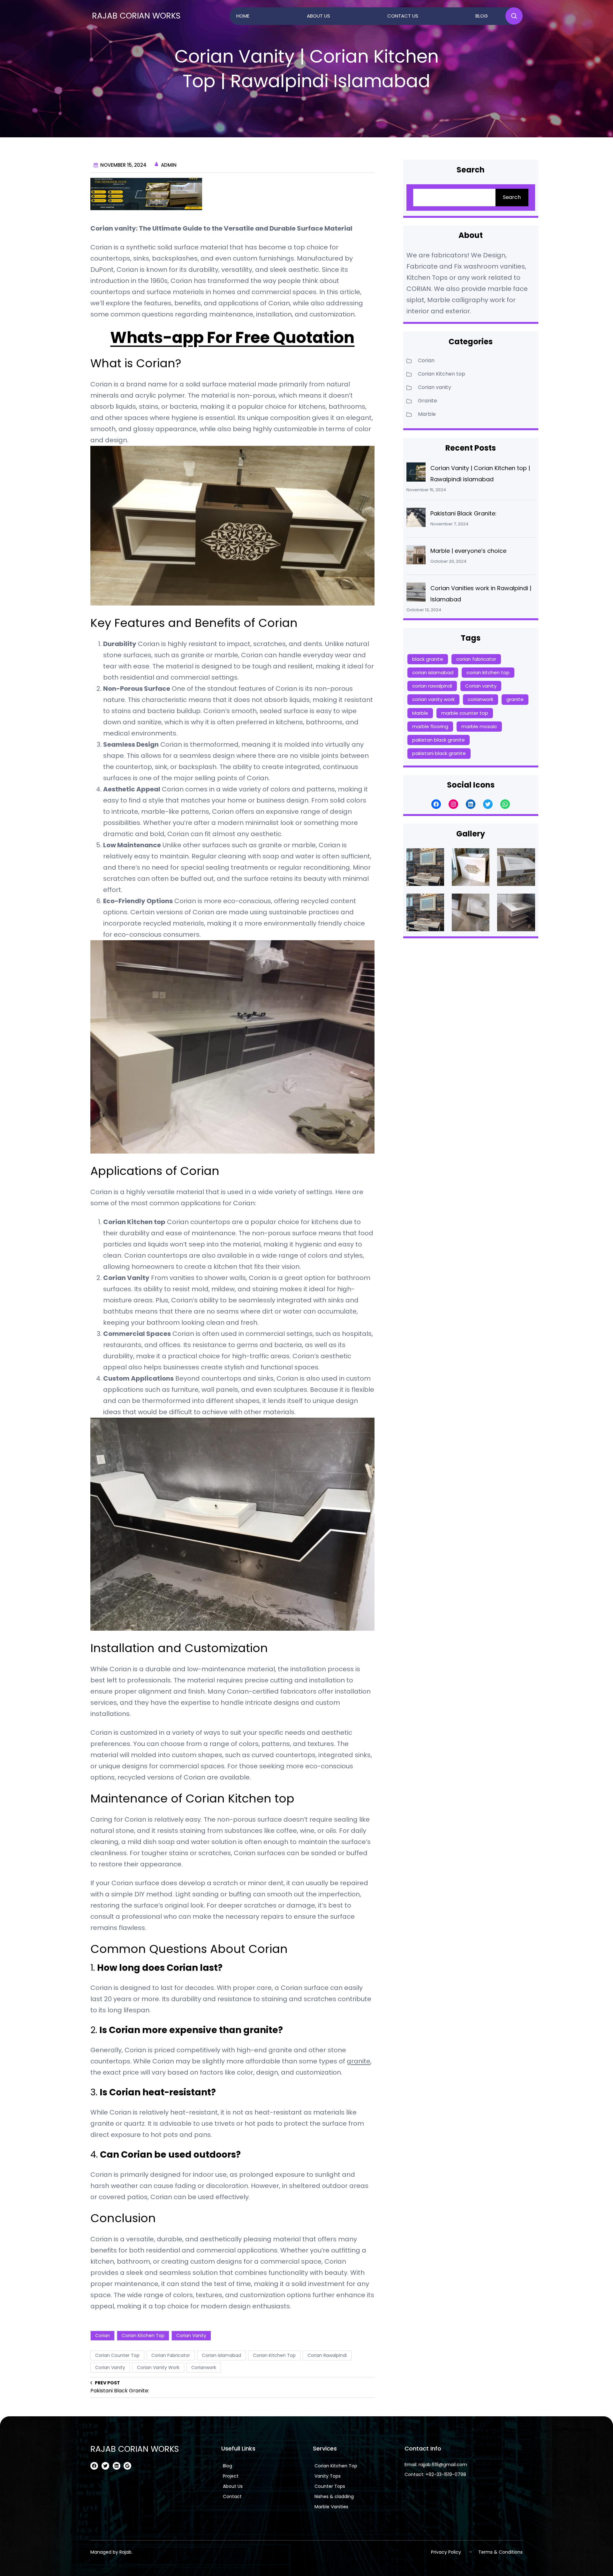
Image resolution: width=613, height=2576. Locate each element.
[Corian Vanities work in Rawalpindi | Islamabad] (416, 594)
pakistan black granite (439, 740)
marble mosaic (479, 726)
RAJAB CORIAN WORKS (136, 16)
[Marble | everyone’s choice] (416, 556)
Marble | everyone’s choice (468, 551)
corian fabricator (171, 2355)
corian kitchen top (274, 2355)
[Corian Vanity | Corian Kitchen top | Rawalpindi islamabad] (416, 474)
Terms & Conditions (500, 2552)
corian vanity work (158, 2367)
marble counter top (465, 713)
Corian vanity (191, 2336)
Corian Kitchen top (143, 2336)
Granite (428, 401)
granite (359, 2061)
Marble (427, 414)
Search (512, 197)
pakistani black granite (439, 753)
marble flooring (430, 726)
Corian (102, 2336)
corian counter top (117, 2355)
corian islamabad (221, 2355)
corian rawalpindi (327, 2355)
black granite (428, 659)
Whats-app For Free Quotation (233, 338)
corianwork (204, 2367)
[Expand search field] (514, 16)
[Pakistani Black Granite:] (416, 519)
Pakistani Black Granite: (463, 513)
